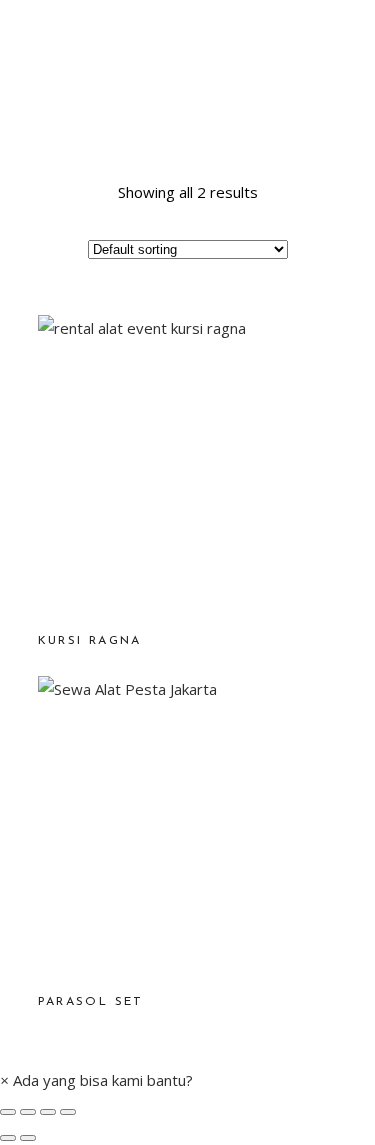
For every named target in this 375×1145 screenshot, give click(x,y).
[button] (96, 1080)
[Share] (28, 1112)
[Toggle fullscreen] (48, 1112)
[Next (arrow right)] (28, 1138)
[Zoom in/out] (68, 1112)
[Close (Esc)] (8, 1112)
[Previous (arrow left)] (8, 1138)
